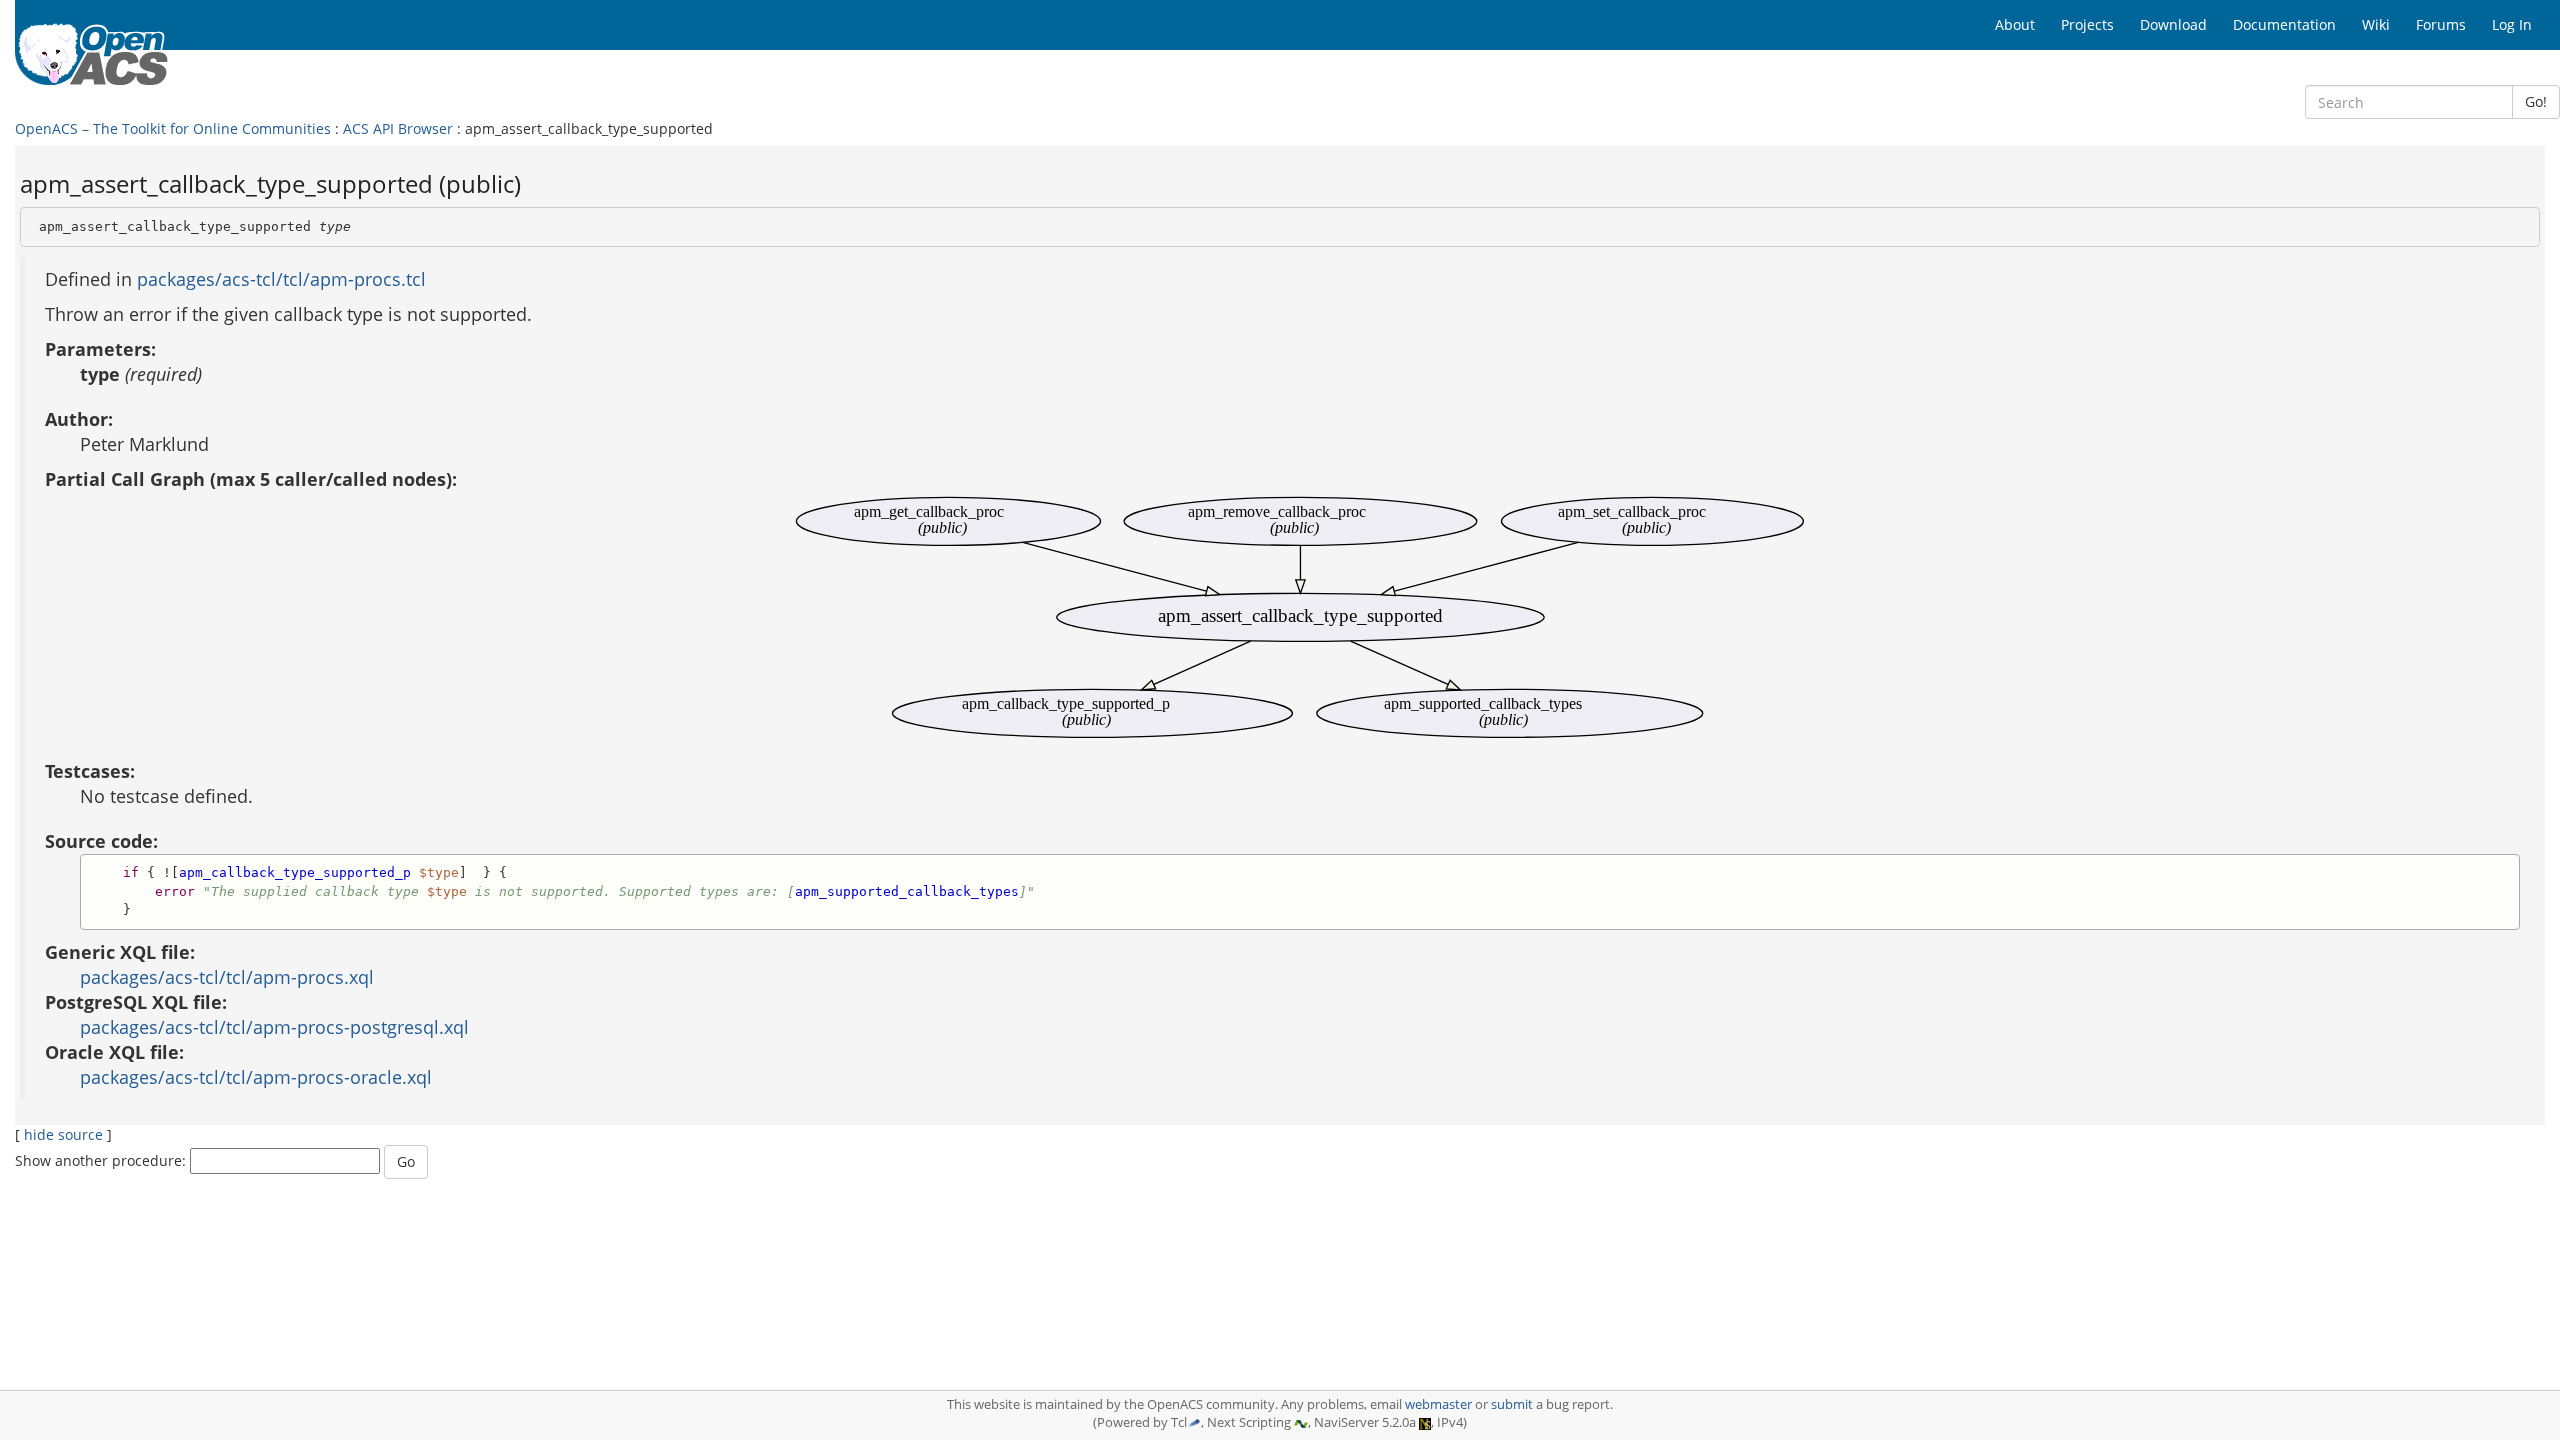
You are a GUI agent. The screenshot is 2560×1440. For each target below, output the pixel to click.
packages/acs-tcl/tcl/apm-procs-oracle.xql (256, 1077)
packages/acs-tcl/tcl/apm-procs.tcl (281, 279)
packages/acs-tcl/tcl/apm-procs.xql (227, 977)
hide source (63, 1134)
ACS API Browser (398, 128)
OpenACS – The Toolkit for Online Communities (173, 128)
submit (1512, 1404)
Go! (2536, 101)
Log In (2512, 24)
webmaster (1438, 1404)
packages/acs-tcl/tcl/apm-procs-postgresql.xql (274, 1027)
